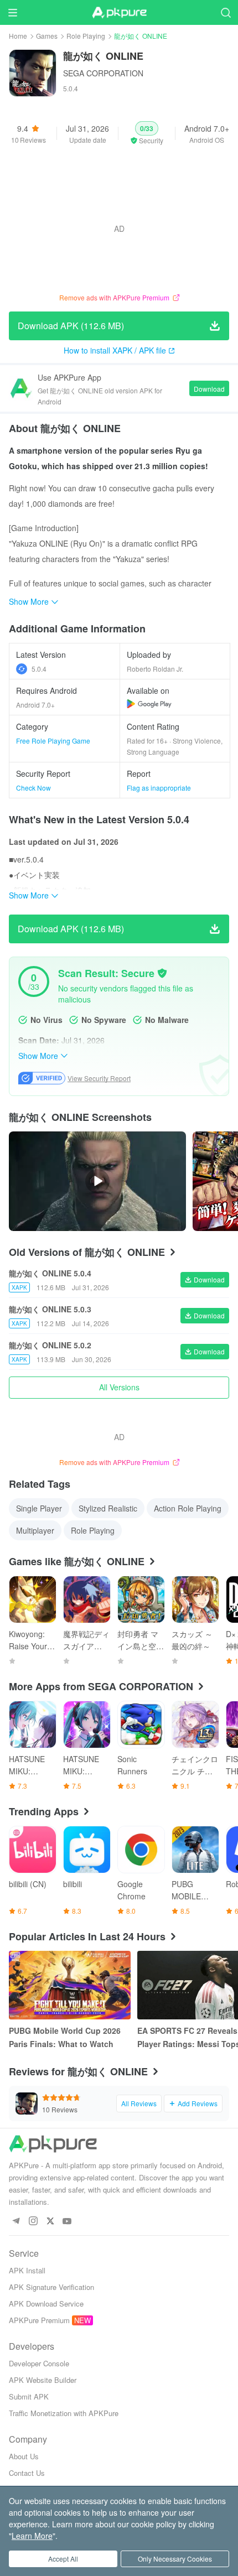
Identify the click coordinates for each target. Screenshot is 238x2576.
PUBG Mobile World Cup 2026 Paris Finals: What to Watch (65, 2037)
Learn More (32, 2536)
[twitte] (50, 2222)
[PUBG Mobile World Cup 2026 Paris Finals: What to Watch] (70, 1985)
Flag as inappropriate (159, 788)
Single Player (39, 1508)
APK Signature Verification (51, 2287)
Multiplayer (35, 1530)
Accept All (63, 2559)
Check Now (33, 788)
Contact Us (27, 2473)
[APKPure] (119, 13)
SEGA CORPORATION (103, 73)
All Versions (119, 1387)
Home (18, 36)
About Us (24, 2456)
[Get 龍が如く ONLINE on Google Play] (149, 704)
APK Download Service (46, 2304)
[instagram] (33, 2222)
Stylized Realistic (108, 1508)
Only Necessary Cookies (175, 2559)
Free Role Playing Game (53, 741)
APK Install (27, 2270)
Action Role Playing (188, 1508)
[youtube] (67, 2222)
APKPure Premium (39, 2320)
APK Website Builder (43, 2380)
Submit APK (29, 2396)
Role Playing (86, 36)
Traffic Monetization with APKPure (64, 2413)
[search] (226, 12)
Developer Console (39, 2363)
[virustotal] (162, 973)
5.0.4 (39, 669)
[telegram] (16, 2222)
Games (47, 36)
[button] (147, 133)
